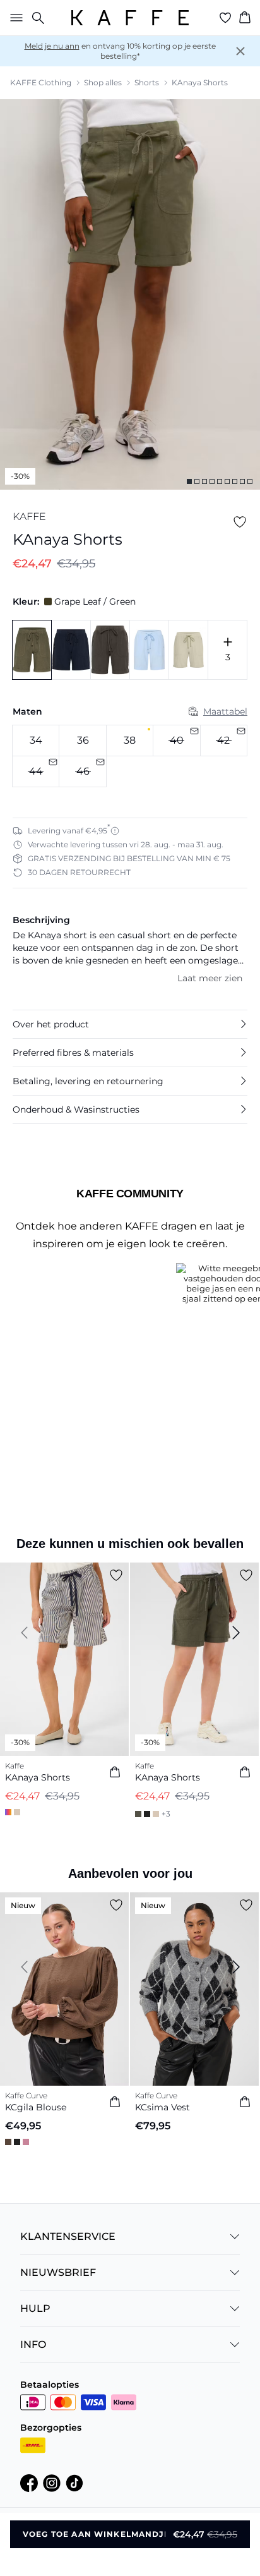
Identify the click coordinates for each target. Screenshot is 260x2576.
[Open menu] (14, 18)
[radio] (36, 741)
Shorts (147, 82)
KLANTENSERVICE (68, 2236)
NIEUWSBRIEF (58, 2272)
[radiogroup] (130, 756)
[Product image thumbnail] (189, 481)
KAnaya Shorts (200, 82)
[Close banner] (240, 51)
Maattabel (225, 711)
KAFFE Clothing (41, 82)
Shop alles (103, 82)
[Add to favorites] (240, 522)
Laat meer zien (210, 978)
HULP (35, 2308)
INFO (33, 2344)
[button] (130, 1024)
